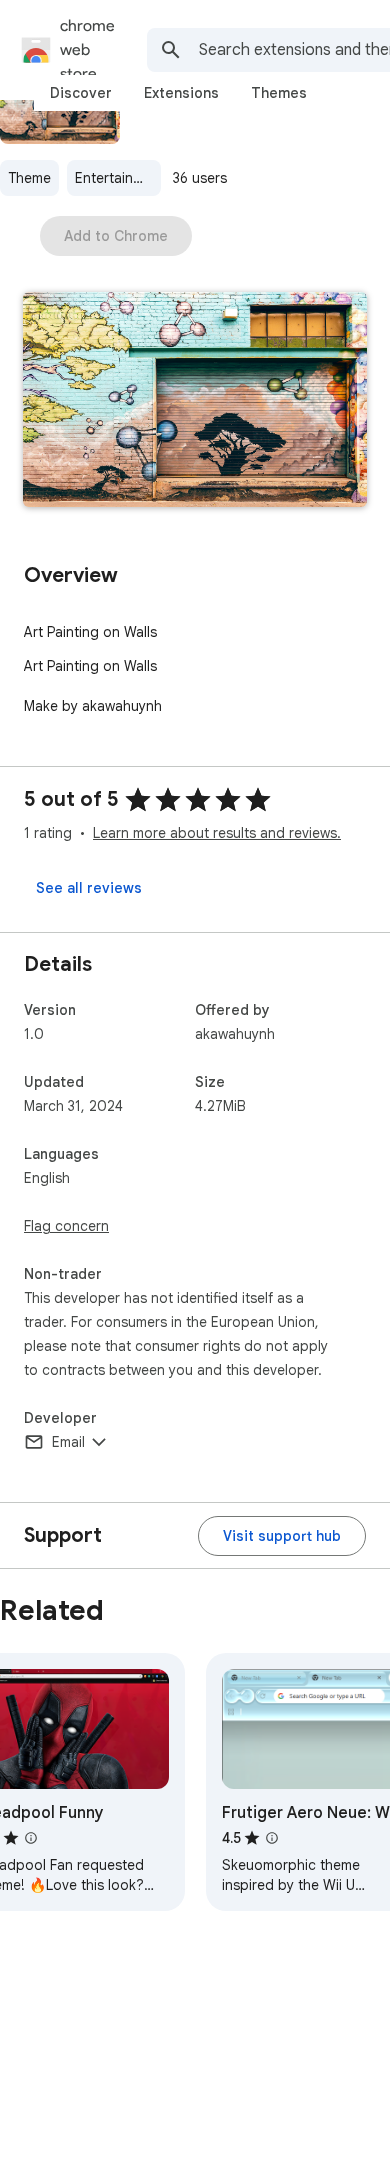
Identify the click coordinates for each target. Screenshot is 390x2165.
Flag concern (66, 1226)
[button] (195, 401)
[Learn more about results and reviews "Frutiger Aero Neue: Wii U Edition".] (272, 1838)
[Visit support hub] (282, 1536)
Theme (29, 178)
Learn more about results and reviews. (217, 833)
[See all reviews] (89, 888)
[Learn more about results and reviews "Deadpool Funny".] (31, 1838)
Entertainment (118, 178)
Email (68, 1442)
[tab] (81, 93)
